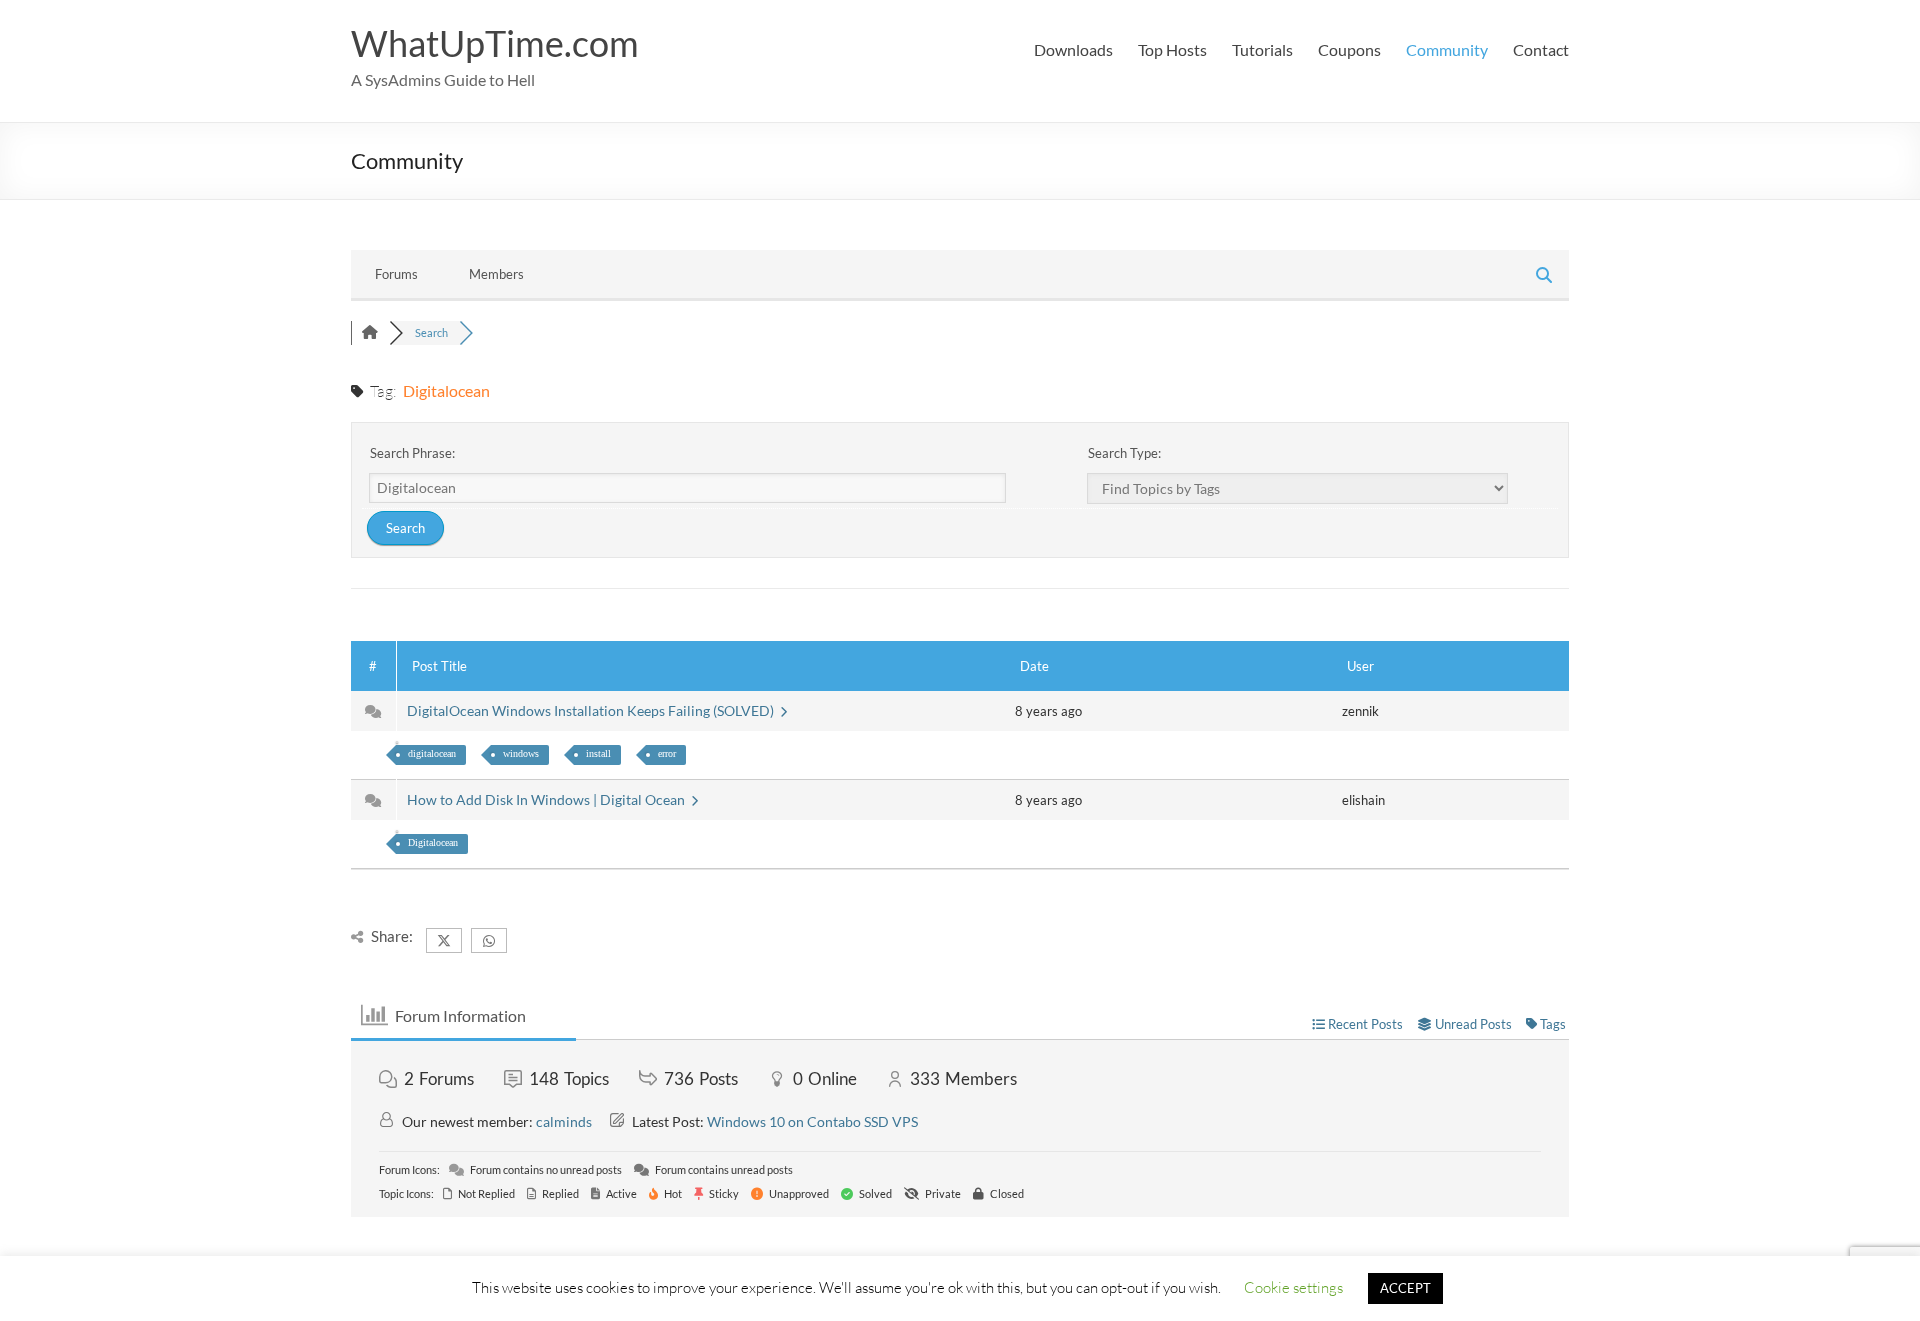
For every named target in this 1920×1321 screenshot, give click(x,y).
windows (521, 753)
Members (496, 274)
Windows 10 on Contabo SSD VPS (812, 1121)
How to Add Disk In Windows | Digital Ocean (549, 799)
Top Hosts (1172, 49)
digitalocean (432, 753)
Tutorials (1262, 49)
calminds (564, 1121)
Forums (396, 274)
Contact (1541, 49)
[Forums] (370, 332)
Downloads (1073, 49)
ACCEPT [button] (1405, 1288)
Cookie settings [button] (1293, 1287)
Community (1447, 49)
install (598, 753)
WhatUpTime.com (495, 43)
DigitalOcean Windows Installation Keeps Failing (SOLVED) (593, 710)
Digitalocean (433, 842)
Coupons (1349, 49)
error (667, 753)
